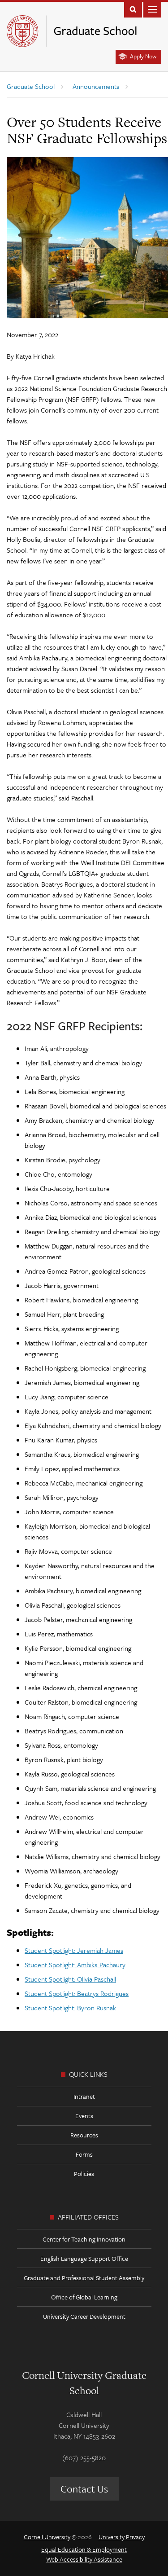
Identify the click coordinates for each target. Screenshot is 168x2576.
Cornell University (47, 2537)
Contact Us (84, 2489)
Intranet (84, 2096)
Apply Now (143, 56)
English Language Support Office (84, 2258)
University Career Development (84, 2316)
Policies (84, 2174)
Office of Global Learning (84, 2297)
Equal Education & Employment (84, 2549)
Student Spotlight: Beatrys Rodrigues (77, 1993)
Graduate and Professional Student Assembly (84, 2278)
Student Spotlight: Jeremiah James (74, 1950)
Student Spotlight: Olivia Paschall (70, 1979)
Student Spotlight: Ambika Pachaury (75, 1965)
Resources (84, 2135)
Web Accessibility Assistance (84, 2559)
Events (84, 2116)
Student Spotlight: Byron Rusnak (70, 2008)
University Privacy (122, 2537)
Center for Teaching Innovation (84, 2239)
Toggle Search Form (133, 9)
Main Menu (152, 9)
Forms (84, 2154)
